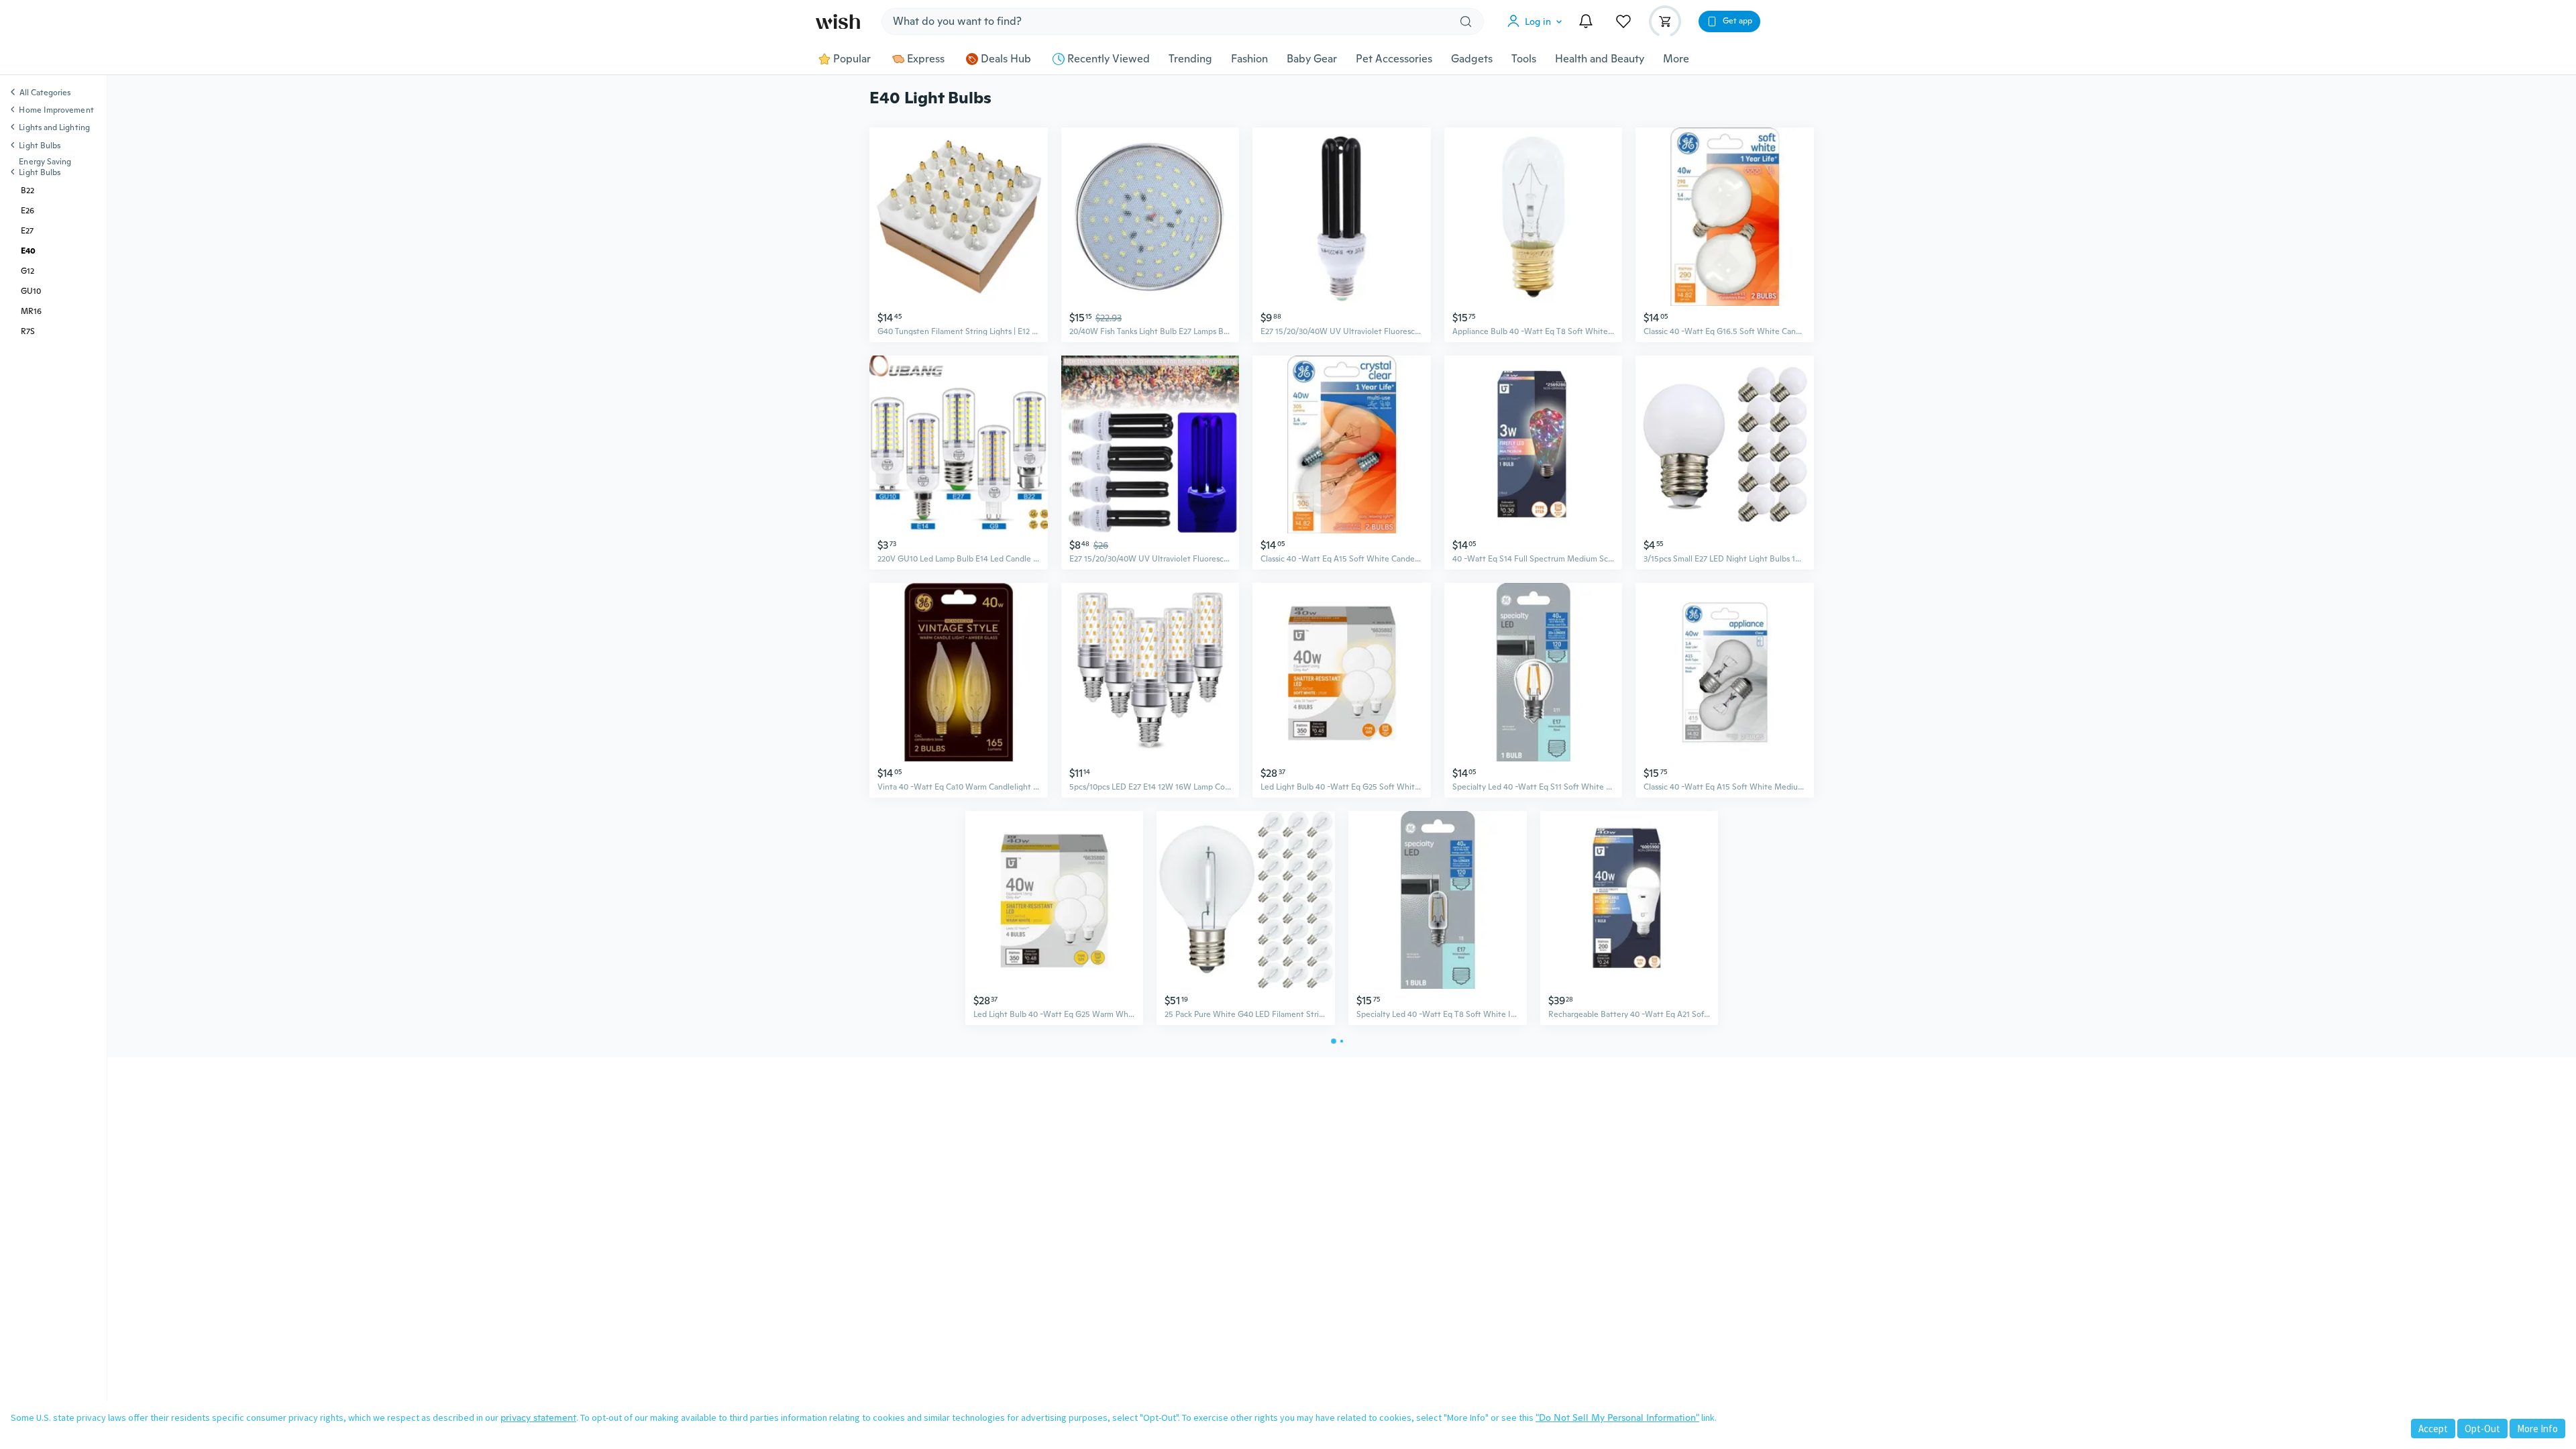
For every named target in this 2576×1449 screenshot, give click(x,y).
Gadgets (1472, 59)
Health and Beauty (1600, 59)
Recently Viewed (1109, 59)
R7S (28, 331)
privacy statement (538, 1417)
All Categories (45, 93)
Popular (852, 59)
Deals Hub (1006, 59)
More (1676, 59)
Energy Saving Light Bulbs (45, 167)
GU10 (31, 291)
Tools (1524, 59)
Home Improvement (56, 110)
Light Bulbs (40, 146)
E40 (28, 251)
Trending (1190, 59)
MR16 (31, 311)
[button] (1538, 21)
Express (926, 59)
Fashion (1249, 59)
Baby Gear (1312, 59)
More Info (2537, 1429)
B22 (28, 191)
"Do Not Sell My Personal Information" (1617, 1417)
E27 (27, 231)
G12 (28, 271)
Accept (2433, 1429)
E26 (28, 211)
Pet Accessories (1394, 59)
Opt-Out (2482, 1429)
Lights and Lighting (54, 127)
